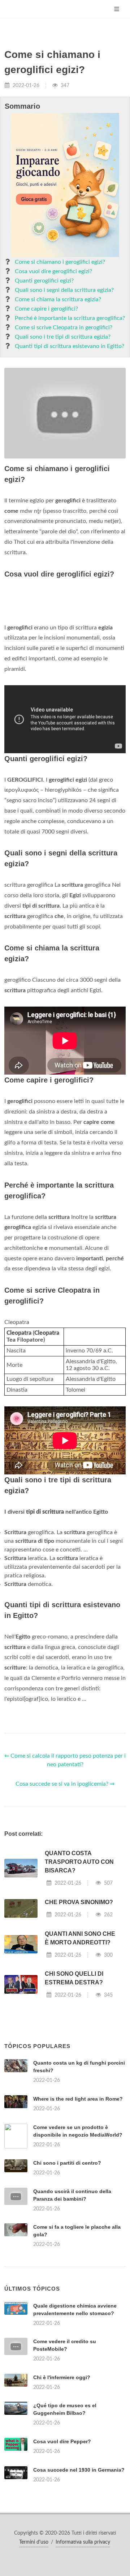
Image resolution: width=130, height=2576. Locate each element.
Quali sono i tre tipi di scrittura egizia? (63, 337)
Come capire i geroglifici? (46, 309)
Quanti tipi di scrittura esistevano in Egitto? (70, 346)
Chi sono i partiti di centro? (67, 2163)
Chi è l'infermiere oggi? (62, 2377)
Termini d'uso (34, 2542)
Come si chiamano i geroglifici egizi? (60, 262)
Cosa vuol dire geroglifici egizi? (53, 271)
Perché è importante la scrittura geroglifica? (70, 318)
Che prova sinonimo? (79, 1902)
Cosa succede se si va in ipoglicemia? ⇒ (65, 1784)
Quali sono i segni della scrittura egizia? (64, 290)
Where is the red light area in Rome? (78, 2099)
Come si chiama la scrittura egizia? (58, 299)
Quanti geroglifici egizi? (44, 281)
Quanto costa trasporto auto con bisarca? (79, 1862)
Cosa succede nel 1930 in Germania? (79, 2470)
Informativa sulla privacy (83, 2542)
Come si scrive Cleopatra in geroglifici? (64, 327)
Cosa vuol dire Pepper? (62, 2441)
